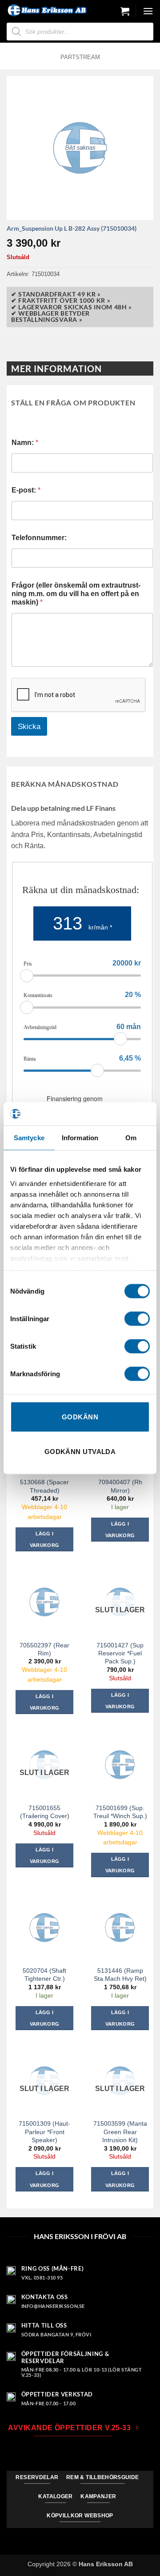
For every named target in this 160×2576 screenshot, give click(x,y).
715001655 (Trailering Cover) (45, 1812)
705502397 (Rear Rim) (44, 1649)
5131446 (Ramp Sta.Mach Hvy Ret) (120, 1975)
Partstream (80, 57)
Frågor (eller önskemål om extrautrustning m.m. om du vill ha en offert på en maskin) (76, 594)
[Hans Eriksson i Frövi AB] (47, 10)
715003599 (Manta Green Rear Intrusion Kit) (120, 2131)
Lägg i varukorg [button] (45, 1539)
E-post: (26, 490)
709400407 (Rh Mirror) (120, 1486)
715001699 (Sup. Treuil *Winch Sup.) (120, 1812)
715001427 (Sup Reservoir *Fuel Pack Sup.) (120, 1653)
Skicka (29, 727)
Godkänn (80, 1417)
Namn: (25, 443)
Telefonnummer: (39, 538)
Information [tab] (80, 1138)
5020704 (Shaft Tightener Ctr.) (44, 1975)
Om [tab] (131, 1138)
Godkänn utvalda (80, 1451)
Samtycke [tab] (29, 1138)
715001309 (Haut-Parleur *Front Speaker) (44, 2131)
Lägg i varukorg (120, 1701)
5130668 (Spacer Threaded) (44, 1486)
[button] (125, 11)
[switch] (137, 1319)
